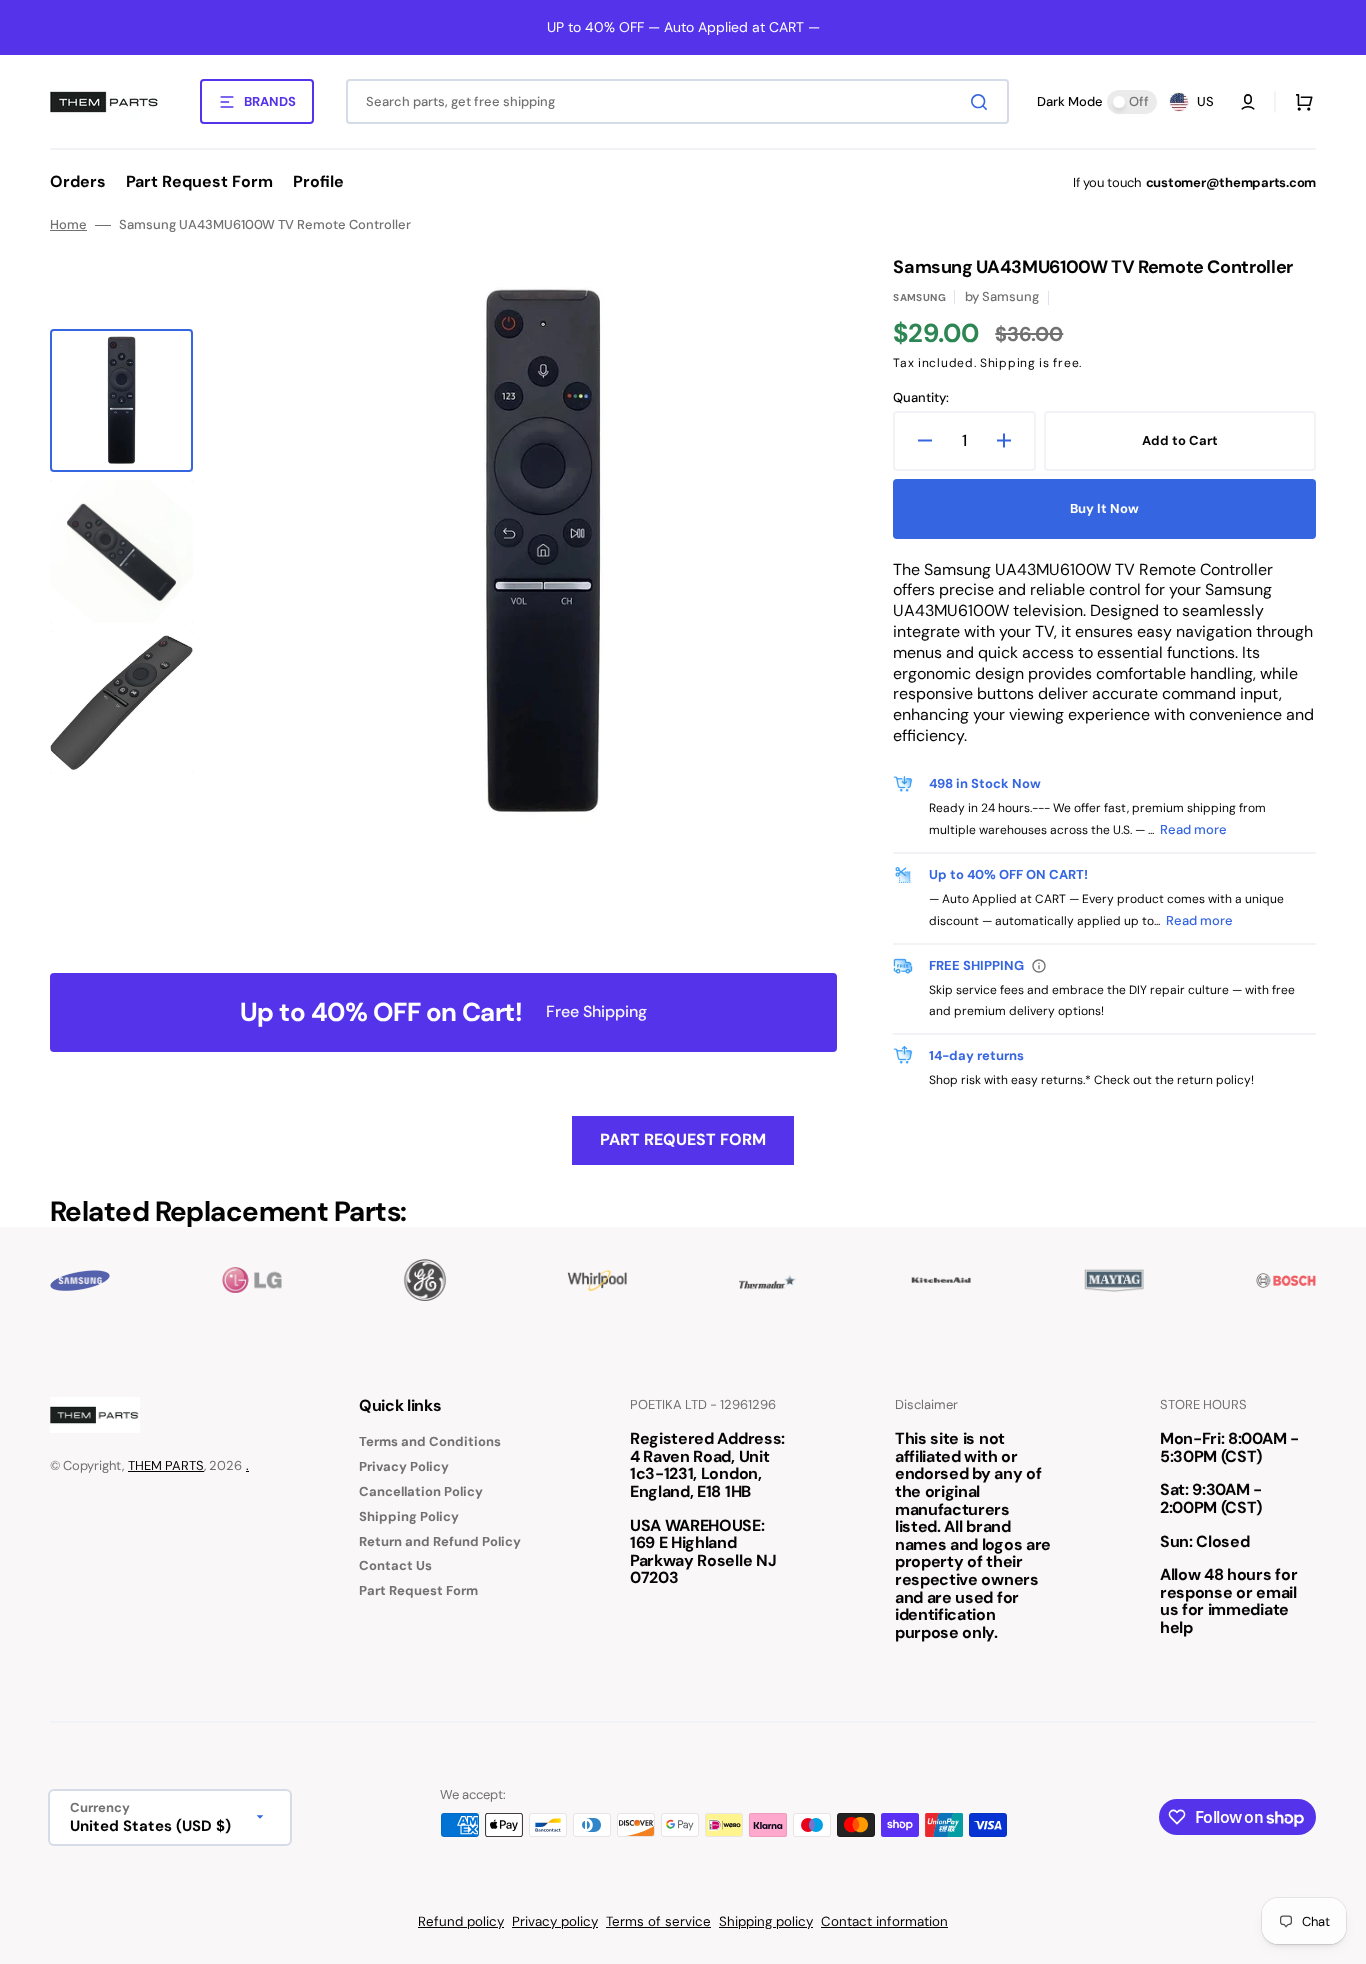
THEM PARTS (166, 1465)
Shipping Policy (409, 1516)
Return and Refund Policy (440, 1541)
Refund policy (461, 1921)
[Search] (983, 102)
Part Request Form (683, 1139)
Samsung (919, 297)
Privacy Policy (404, 1466)
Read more (1193, 829)
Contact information (884, 1921)
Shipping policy (766, 1921)
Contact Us (395, 1565)
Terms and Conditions (430, 1442)
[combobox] (677, 101)
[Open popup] (1039, 966)
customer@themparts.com (1231, 182)
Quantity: (921, 398)
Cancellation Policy (421, 1491)
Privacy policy (555, 1921)
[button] (1248, 102)
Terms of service (658, 1921)
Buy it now (1104, 508)
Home (68, 225)
